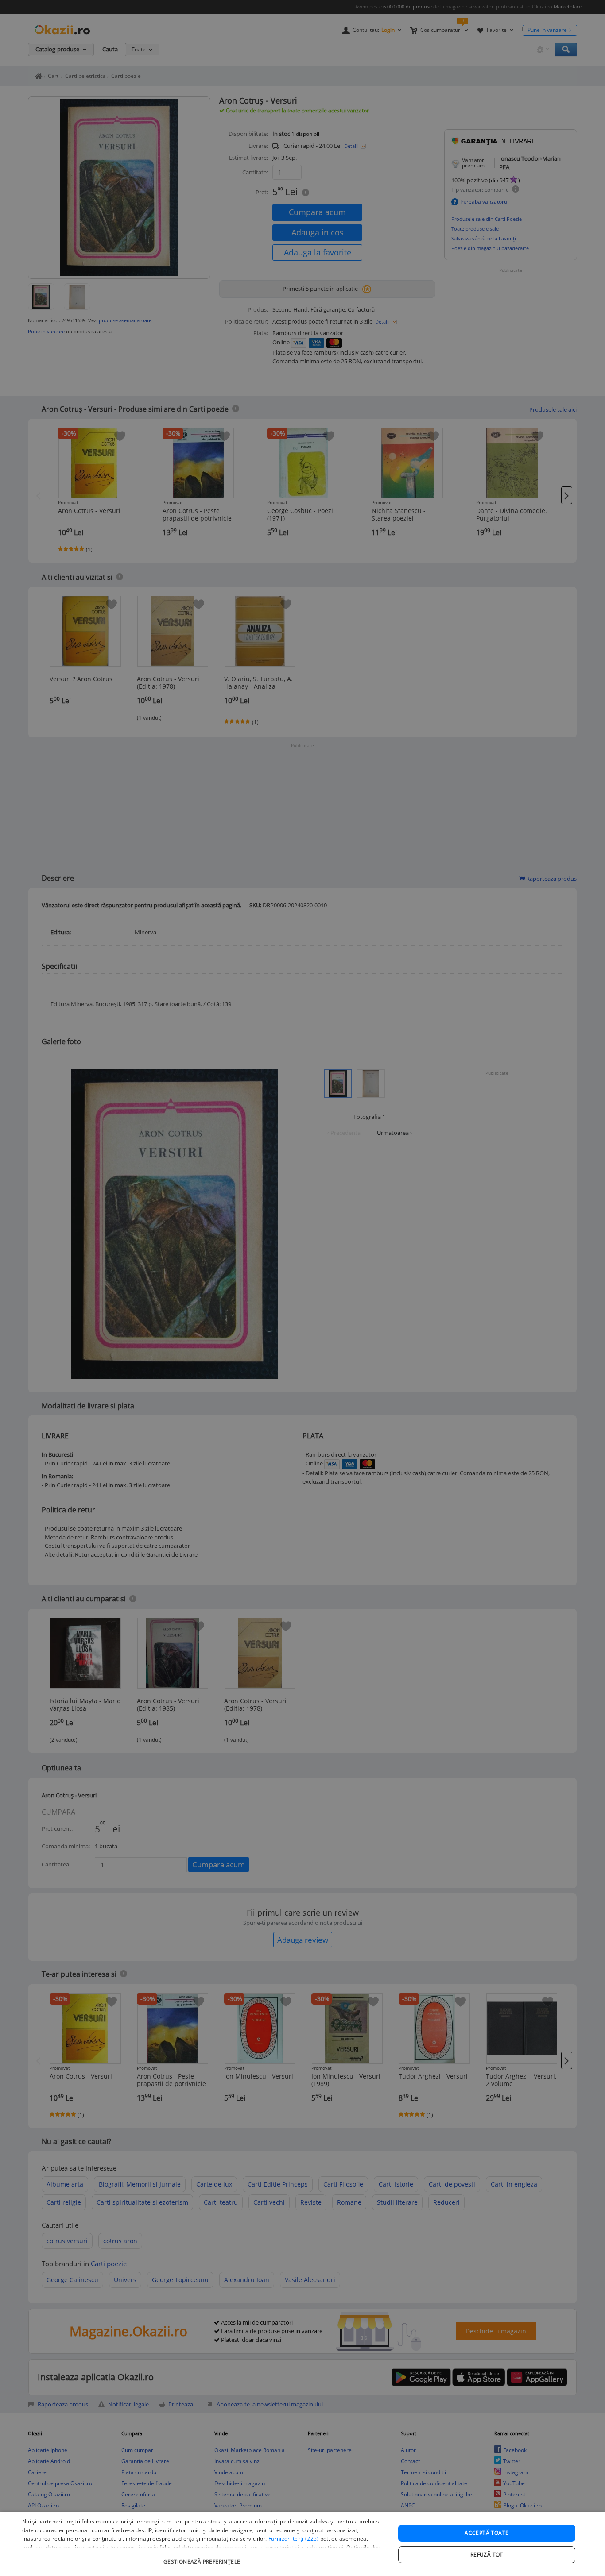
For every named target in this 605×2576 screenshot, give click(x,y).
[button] (203, 2557)
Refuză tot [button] (487, 2555)
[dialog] (302, 2544)
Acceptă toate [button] (487, 2533)
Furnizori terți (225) (293, 2539)
